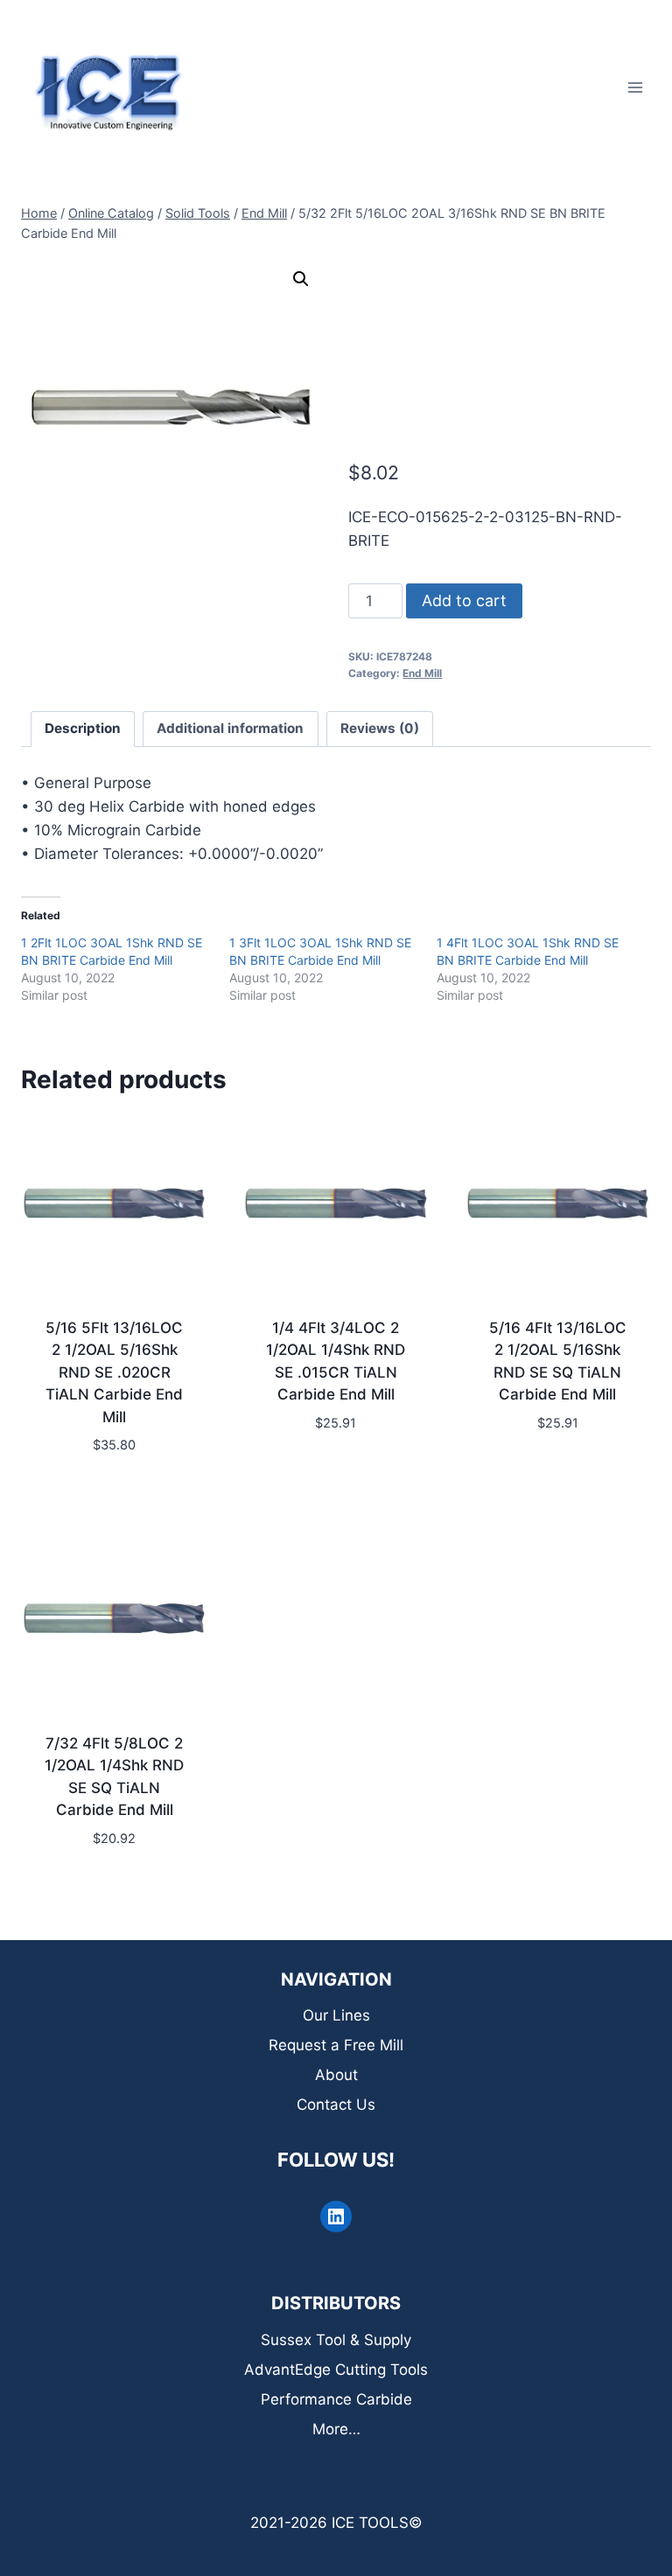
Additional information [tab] (230, 728)
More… (336, 2429)
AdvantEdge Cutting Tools (336, 2370)
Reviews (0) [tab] (380, 728)
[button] (301, 279)
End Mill (422, 673)
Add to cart (464, 600)
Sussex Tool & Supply (336, 2340)
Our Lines (336, 2015)
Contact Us (336, 2105)
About (336, 2075)
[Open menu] (635, 87)
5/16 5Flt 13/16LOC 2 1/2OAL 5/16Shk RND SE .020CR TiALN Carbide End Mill (114, 1372)
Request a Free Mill (336, 2045)
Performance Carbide (336, 2399)
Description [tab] (83, 728)
